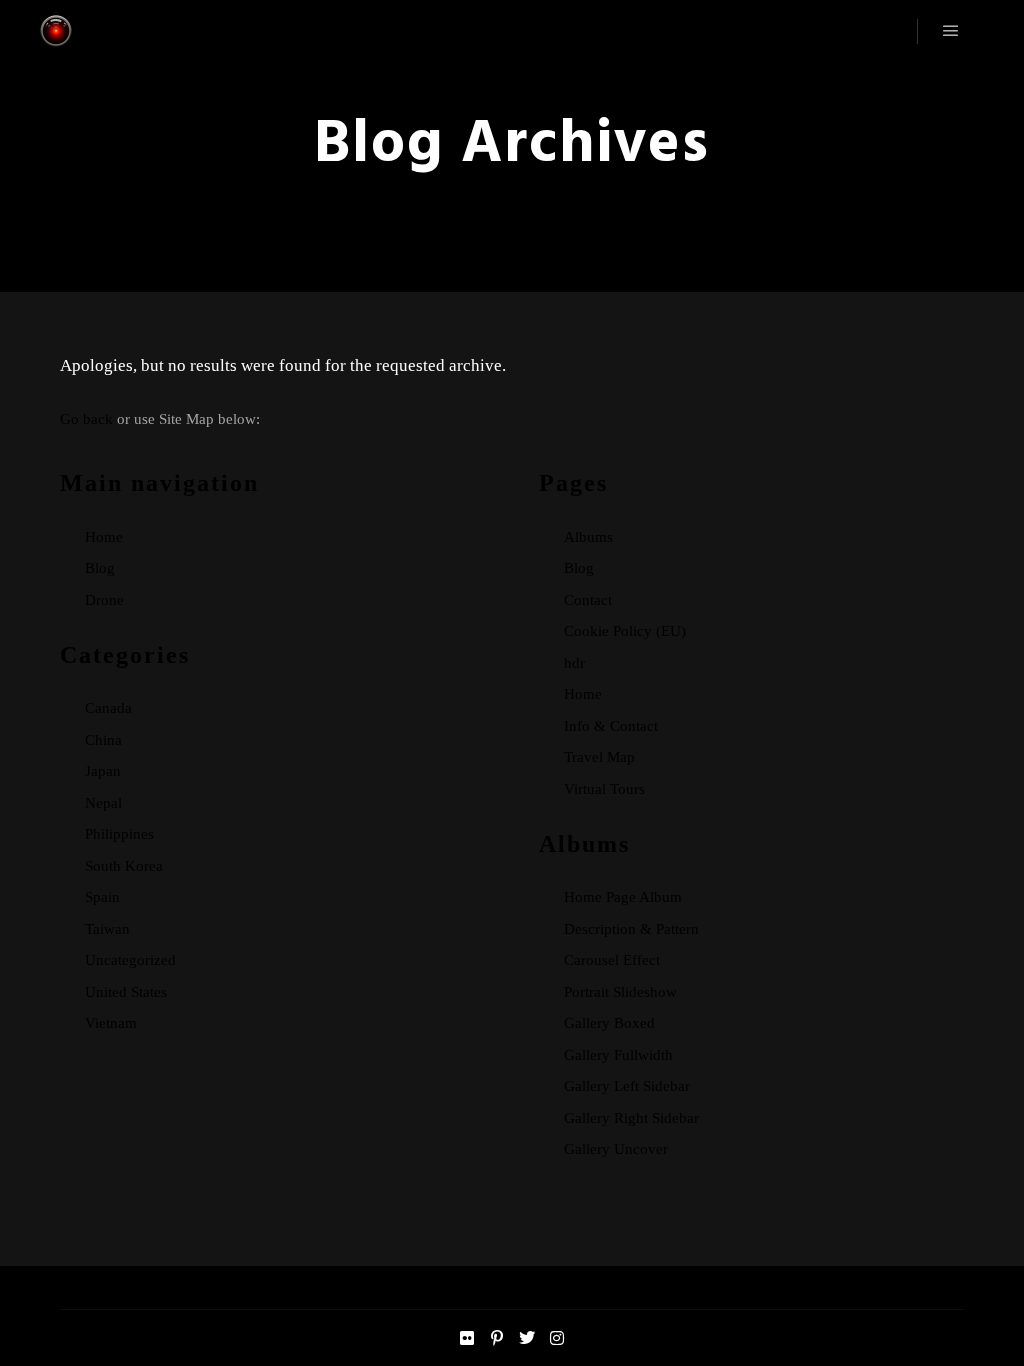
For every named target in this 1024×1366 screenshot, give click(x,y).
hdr (574, 663)
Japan (103, 771)
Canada (108, 708)
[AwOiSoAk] (56, 31)
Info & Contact (611, 726)
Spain (102, 897)
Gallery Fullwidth (618, 1055)
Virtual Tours (604, 789)
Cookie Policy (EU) (625, 631)
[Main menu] (951, 31)
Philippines (119, 834)
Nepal (103, 803)
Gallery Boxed (609, 1023)
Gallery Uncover (616, 1149)
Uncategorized (130, 960)
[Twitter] (527, 1338)
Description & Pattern (631, 929)
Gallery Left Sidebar (627, 1086)
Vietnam (111, 1023)
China (103, 740)
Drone (104, 600)
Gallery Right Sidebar (631, 1118)
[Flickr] (467, 1338)
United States (126, 992)
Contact (588, 600)
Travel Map (599, 757)
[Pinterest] (497, 1338)
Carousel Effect (612, 960)
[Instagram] (557, 1338)
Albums (588, 537)
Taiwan (107, 929)
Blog (100, 568)
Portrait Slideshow (620, 992)
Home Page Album (623, 897)
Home (104, 537)
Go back (86, 419)
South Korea (124, 866)
